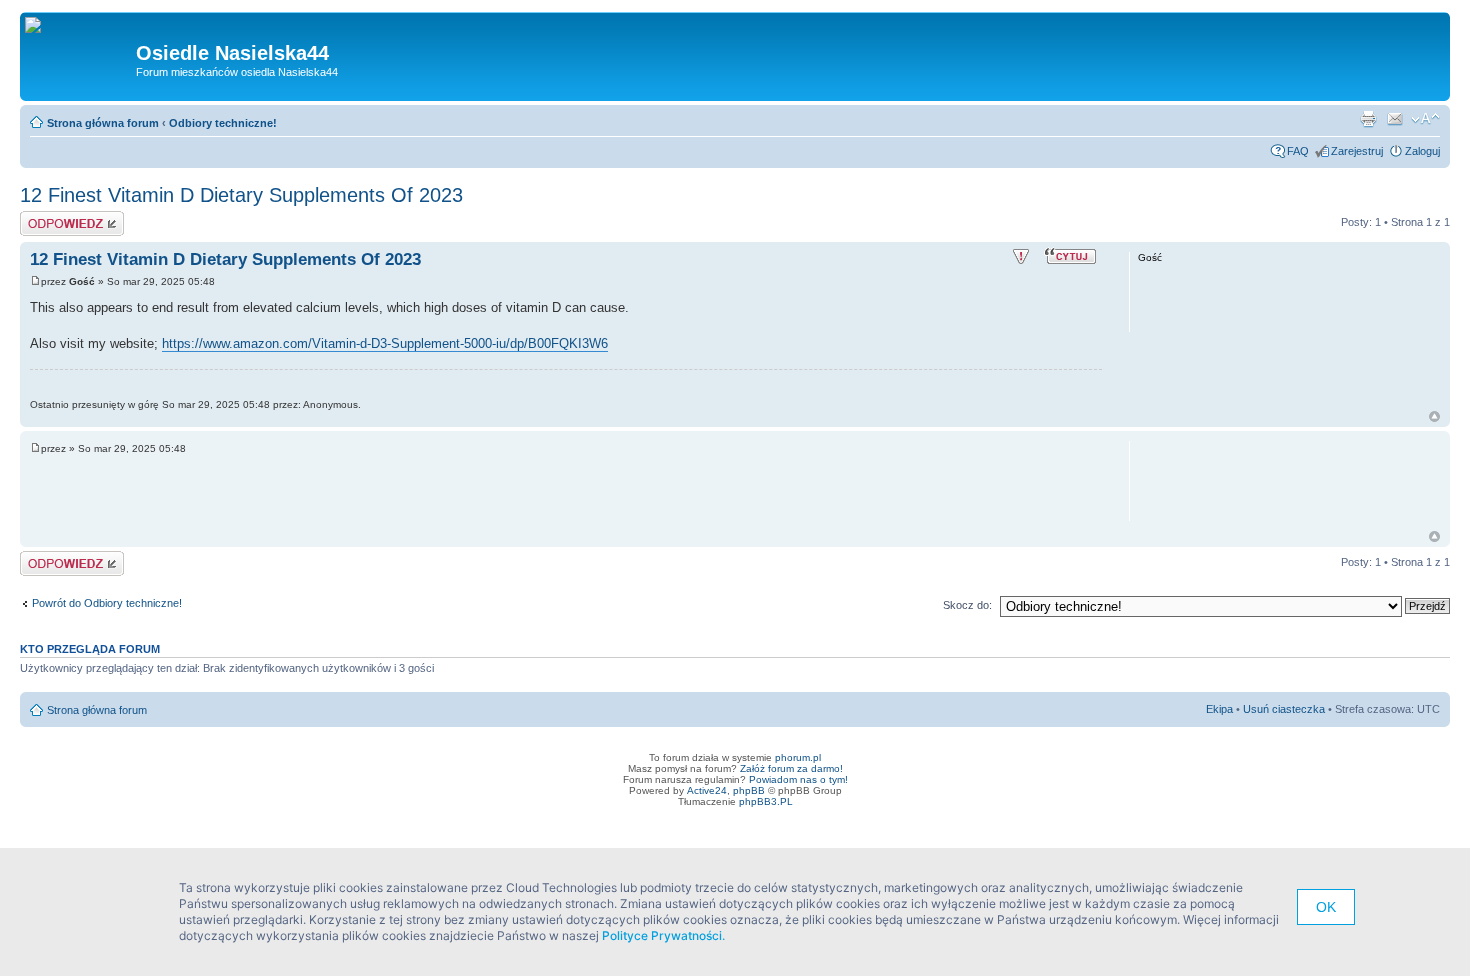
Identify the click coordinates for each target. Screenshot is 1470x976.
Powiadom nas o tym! (798, 779)
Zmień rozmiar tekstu (1425, 119)
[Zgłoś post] (1021, 257)
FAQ (1298, 151)
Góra (1434, 416)
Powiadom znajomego (1395, 119)
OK (1326, 907)
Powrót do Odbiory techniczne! (107, 603)
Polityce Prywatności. (663, 935)
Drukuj (1368, 119)
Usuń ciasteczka (1284, 709)
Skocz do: (967, 605)
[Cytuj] (1073, 255)
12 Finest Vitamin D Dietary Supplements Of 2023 (241, 195)
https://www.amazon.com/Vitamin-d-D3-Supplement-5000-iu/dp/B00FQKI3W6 (385, 343)
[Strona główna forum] (40, 26)
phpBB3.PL (766, 801)
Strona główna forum (103, 123)
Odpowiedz (47, 217)
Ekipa (1219, 709)
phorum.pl (798, 757)
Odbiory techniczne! (223, 123)
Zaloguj (1422, 151)
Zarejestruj (1357, 151)
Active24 (707, 790)
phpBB (749, 790)
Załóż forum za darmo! (791, 768)
